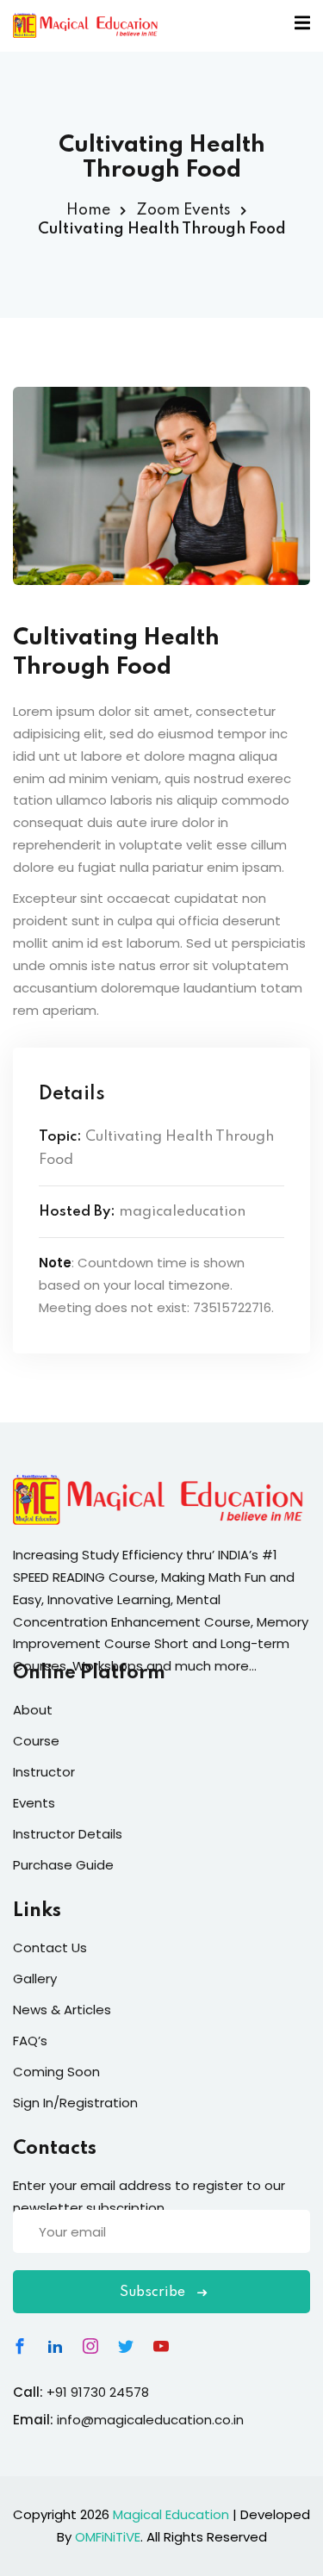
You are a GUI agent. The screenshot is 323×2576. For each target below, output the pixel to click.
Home (88, 210)
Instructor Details (68, 1834)
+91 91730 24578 (98, 2392)
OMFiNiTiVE (108, 2537)
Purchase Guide (63, 1865)
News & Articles (62, 2010)
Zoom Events (183, 210)
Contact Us (50, 1948)
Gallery (35, 1979)
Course (36, 1741)
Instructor (44, 1772)
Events (34, 1803)
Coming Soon (56, 2072)
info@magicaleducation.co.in (150, 2420)
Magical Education (171, 2514)
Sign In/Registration (75, 2103)
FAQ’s (30, 2041)
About (33, 1710)
